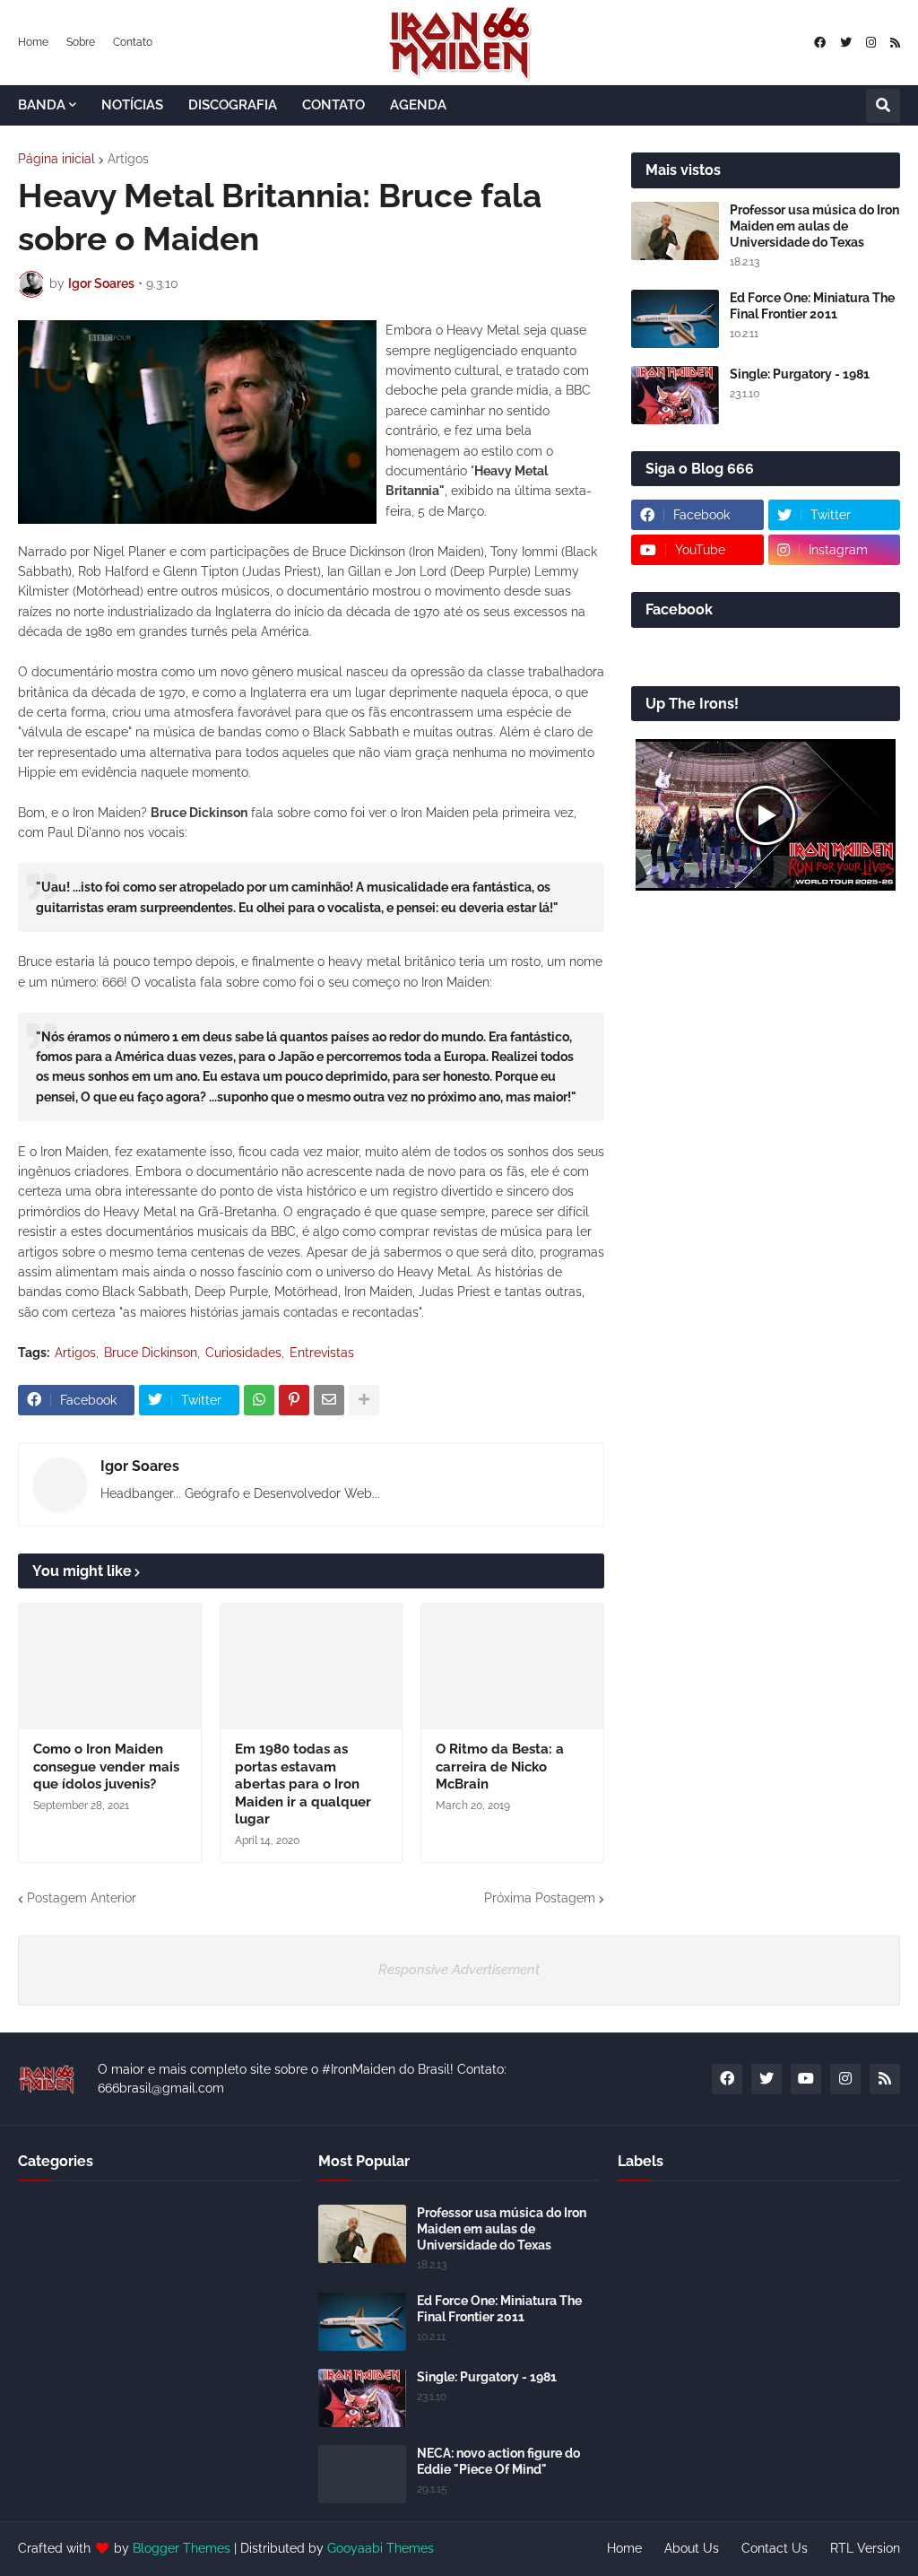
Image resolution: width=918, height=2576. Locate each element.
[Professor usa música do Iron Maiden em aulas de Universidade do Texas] (675, 231)
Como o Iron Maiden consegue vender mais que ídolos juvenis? (106, 1767)
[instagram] (871, 43)
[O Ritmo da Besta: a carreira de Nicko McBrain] (512, 1667)
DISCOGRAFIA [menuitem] (233, 105)
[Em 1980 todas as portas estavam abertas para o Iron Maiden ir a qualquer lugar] (312, 1667)
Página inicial (56, 159)
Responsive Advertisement (459, 1970)
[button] (883, 106)
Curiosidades (243, 1353)
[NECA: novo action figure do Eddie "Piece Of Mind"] (362, 2474)
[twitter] (846, 43)
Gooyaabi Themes (381, 2548)
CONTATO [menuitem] (333, 105)
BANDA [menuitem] (42, 105)
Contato (133, 42)
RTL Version (865, 2548)
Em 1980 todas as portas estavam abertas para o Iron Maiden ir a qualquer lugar (303, 1784)
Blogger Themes (182, 2548)
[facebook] (820, 43)
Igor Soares (140, 1466)
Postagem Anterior (82, 1898)
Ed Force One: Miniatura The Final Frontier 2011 (812, 306)
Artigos (128, 159)
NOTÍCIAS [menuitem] (132, 105)
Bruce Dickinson (151, 1353)
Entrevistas (322, 1353)
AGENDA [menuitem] (418, 105)
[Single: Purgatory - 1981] (675, 395)
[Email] (329, 1400)
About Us (692, 2548)
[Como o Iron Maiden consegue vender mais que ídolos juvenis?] (110, 1667)
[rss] (895, 43)
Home (33, 42)
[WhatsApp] (259, 1400)
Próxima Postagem (540, 1898)
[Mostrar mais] (364, 1400)
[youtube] (806, 2079)
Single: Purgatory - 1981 (800, 374)
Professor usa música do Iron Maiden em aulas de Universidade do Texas (814, 226)
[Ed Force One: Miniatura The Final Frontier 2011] (675, 319)
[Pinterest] (294, 1400)
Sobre (81, 42)
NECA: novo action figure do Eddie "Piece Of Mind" (498, 2461)
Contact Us (775, 2548)
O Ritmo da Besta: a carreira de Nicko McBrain (500, 1767)
